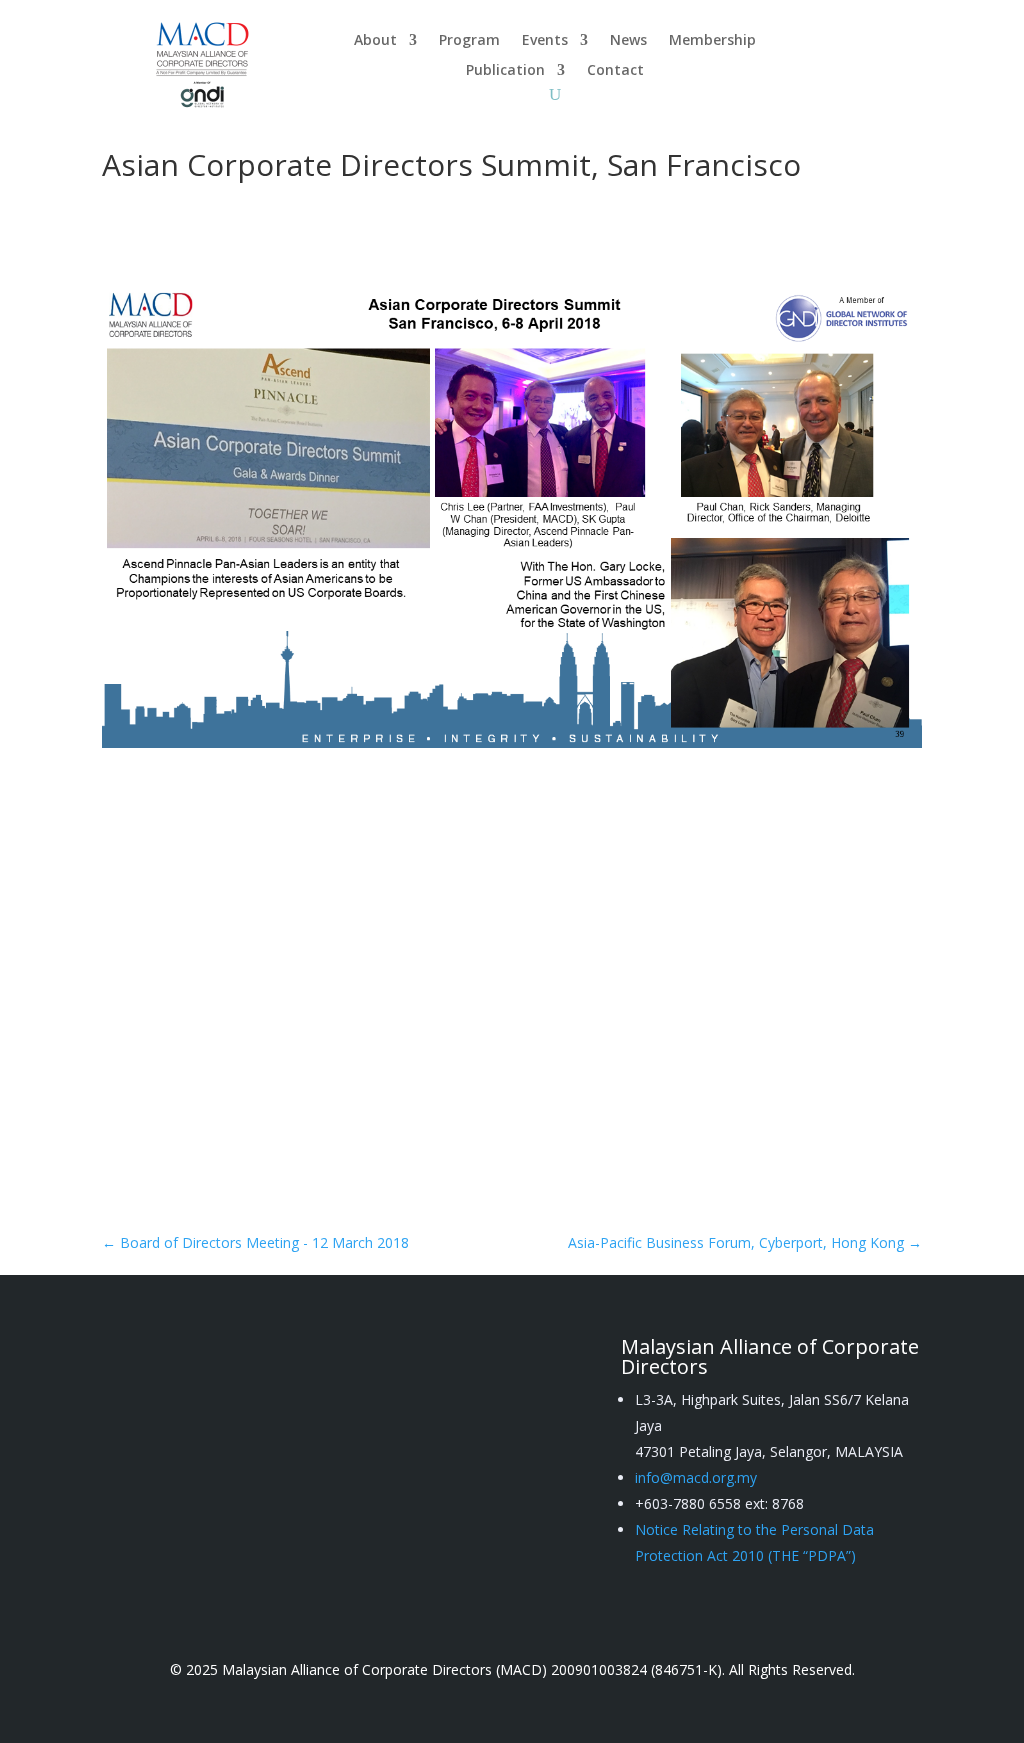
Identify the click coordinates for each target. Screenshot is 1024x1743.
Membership (712, 41)
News (628, 41)
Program (469, 41)
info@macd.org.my (696, 1477)
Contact (615, 71)
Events (545, 41)
